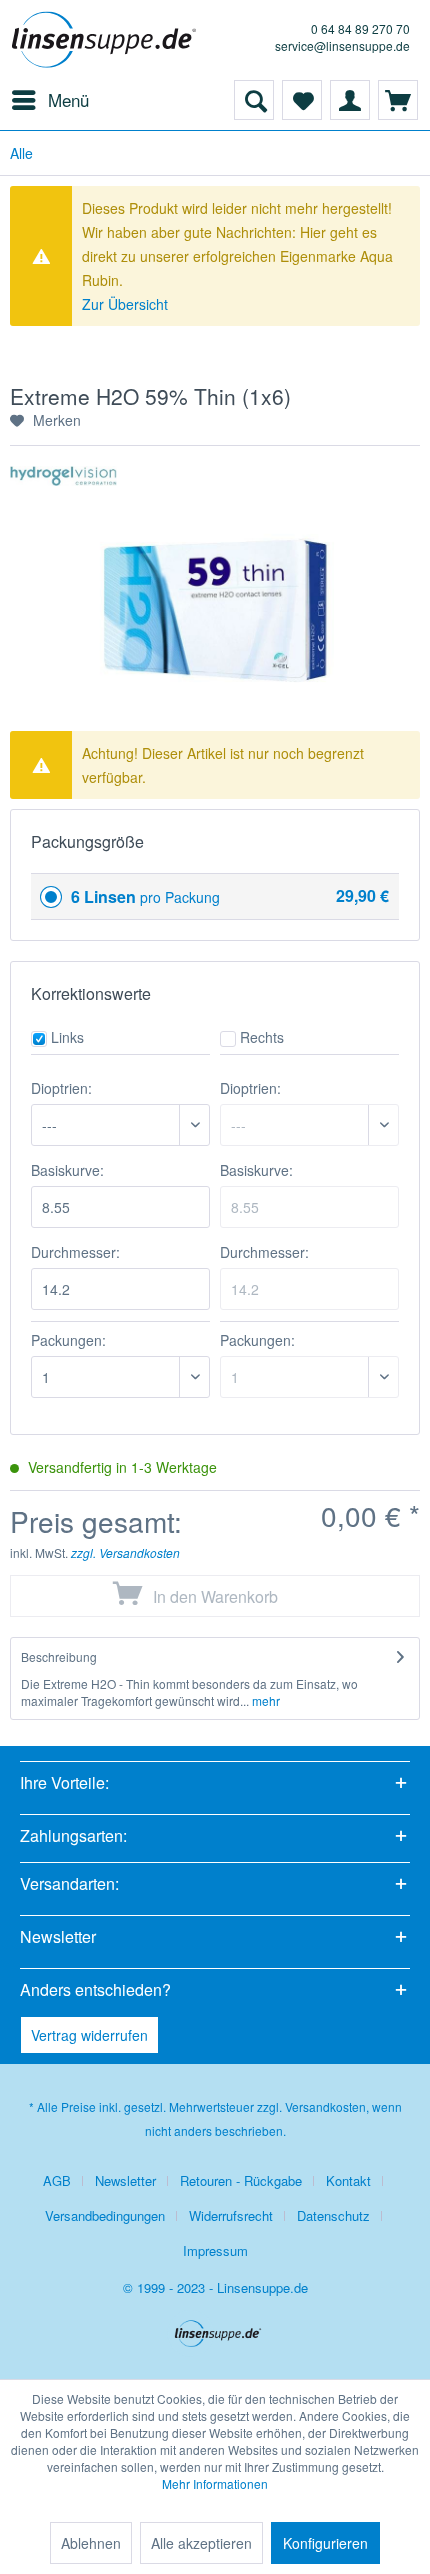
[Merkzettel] (302, 100)
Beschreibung (59, 1656)
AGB (57, 2180)
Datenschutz (333, 2215)
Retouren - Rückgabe (241, 2180)
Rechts (262, 1037)
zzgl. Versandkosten (125, 1552)
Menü (68, 99)
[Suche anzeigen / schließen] (254, 100)
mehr (264, 1700)
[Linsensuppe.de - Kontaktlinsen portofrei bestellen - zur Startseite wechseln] (107, 40)
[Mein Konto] (350, 100)
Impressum (215, 2250)
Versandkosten (325, 2106)
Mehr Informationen (215, 2483)
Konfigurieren (325, 2543)
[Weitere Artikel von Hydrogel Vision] (63, 483)
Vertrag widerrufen (89, 2035)
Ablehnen (91, 2543)
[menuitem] (49, 100)
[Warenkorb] (398, 100)
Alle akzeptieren (201, 2543)
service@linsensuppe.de (342, 45)
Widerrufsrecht (231, 2215)
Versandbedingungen (105, 2215)
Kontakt (348, 2180)
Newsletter (125, 2180)
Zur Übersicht (125, 304)
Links (67, 1037)
